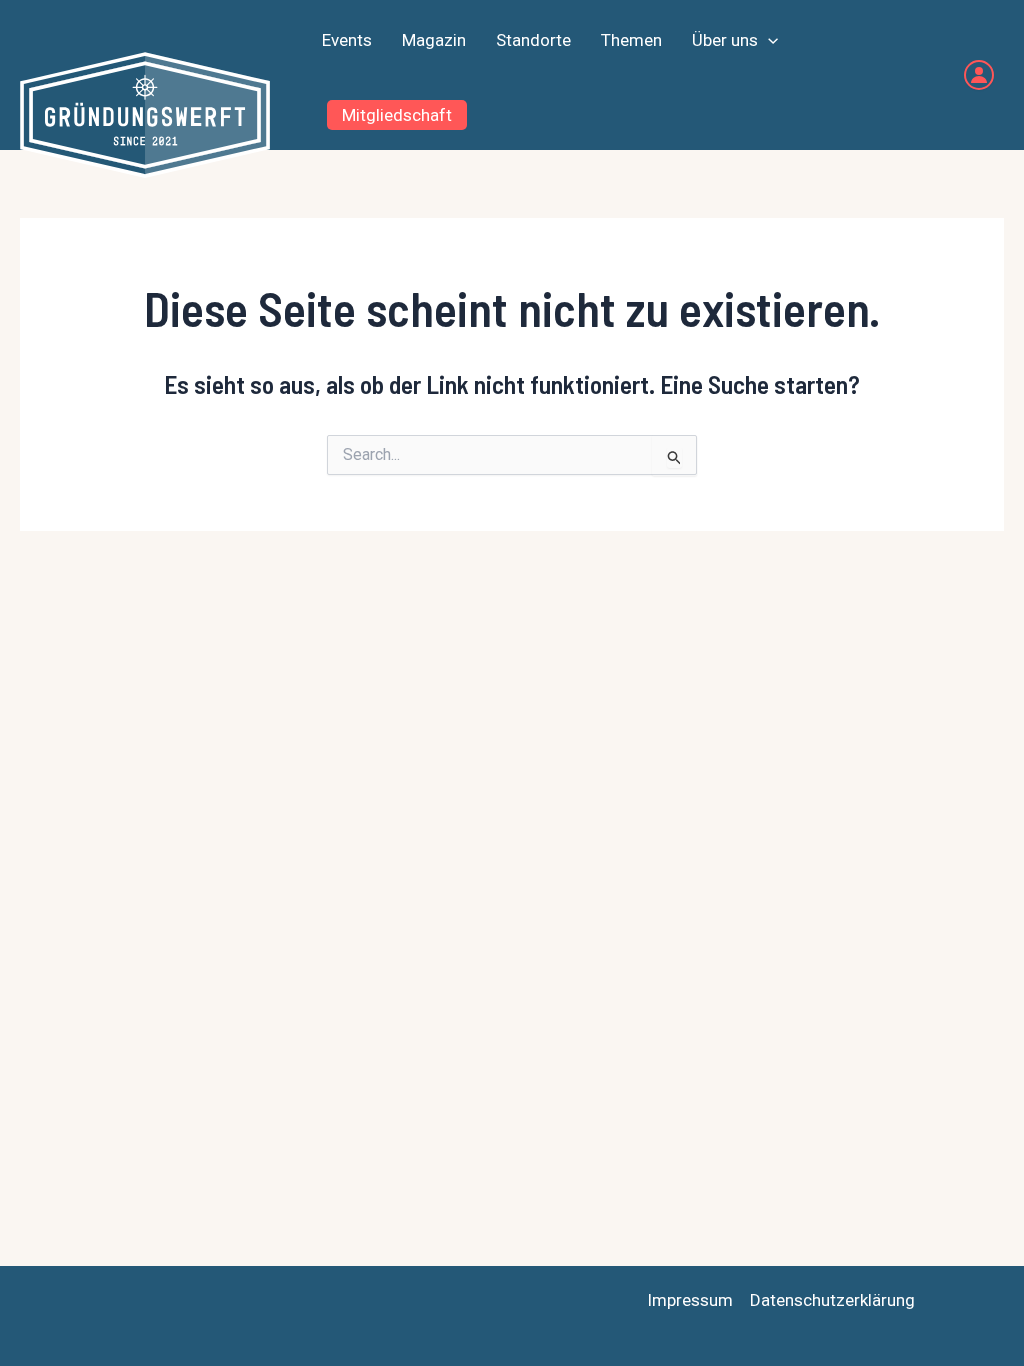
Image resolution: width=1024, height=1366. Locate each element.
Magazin (434, 40)
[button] (768, 40)
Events (347, 40)
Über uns (725, 40)
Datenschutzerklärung (832, 1300)
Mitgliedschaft (397, 115)
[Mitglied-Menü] (979, 75)
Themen (631, 40)
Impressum (690, 1300)
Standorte (533, 40)
